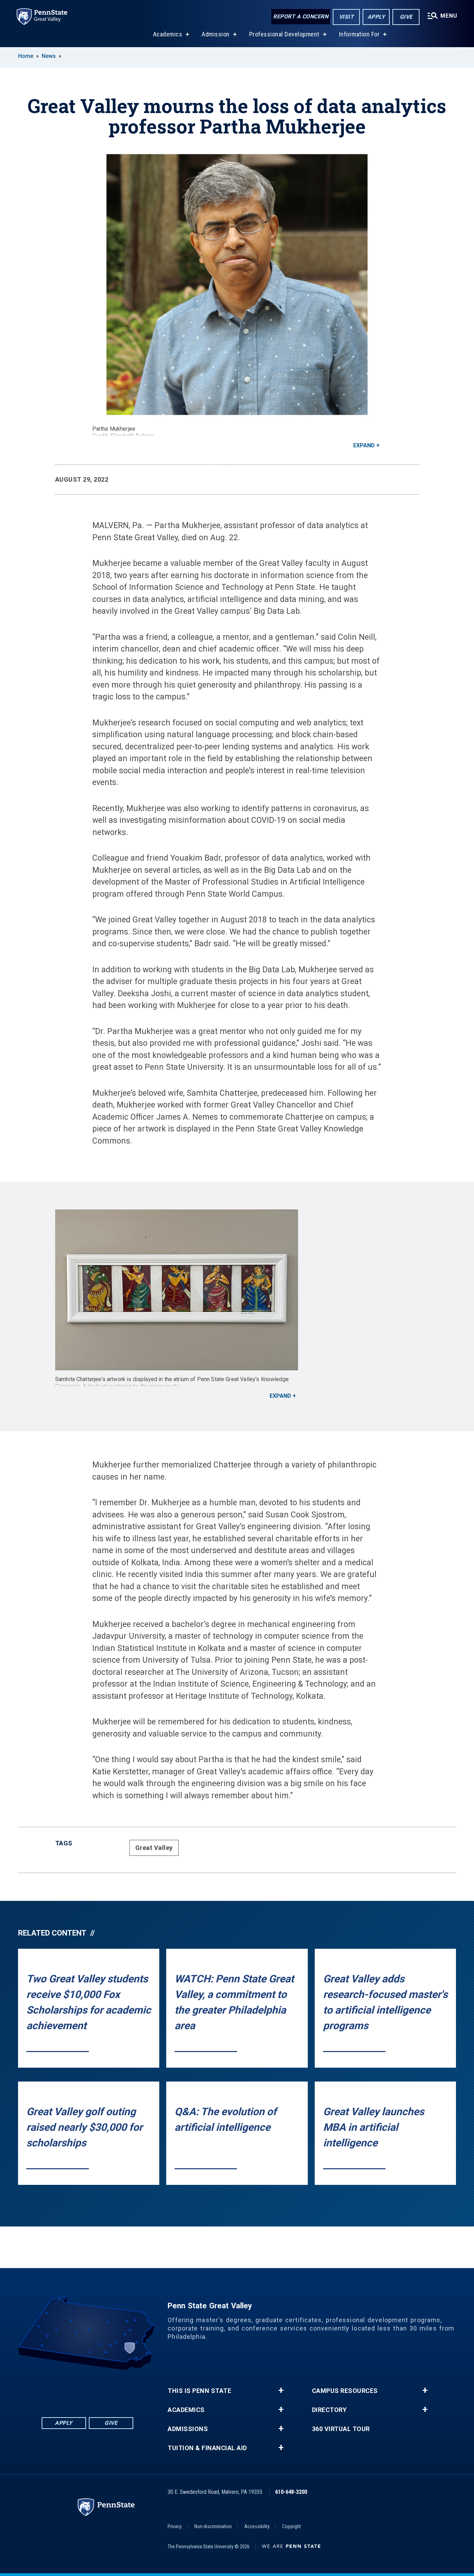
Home (26, 56)
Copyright (291, 2526)
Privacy (175, 2526)
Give (406, 17)
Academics (168, 34)
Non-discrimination (213, 2526)
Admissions (188, 2429)
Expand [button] (364, 445)
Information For (359, 34)
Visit (346, 17)
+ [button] (281, 2390)
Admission (216, 34)
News (49, 56)
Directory (329, 2410)
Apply (376, 17)
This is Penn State (199, 2391)
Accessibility (257, 2526)
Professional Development (284, 34)
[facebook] (60, 2389)
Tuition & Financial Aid (207, 2448)
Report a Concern (301, 16)
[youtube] (96, 2389)
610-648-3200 (291, 2492)
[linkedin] (78, 2389)
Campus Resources (345, 2391)
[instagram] (115, 2389)
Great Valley (154, 1848)
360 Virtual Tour (341, 2429)
